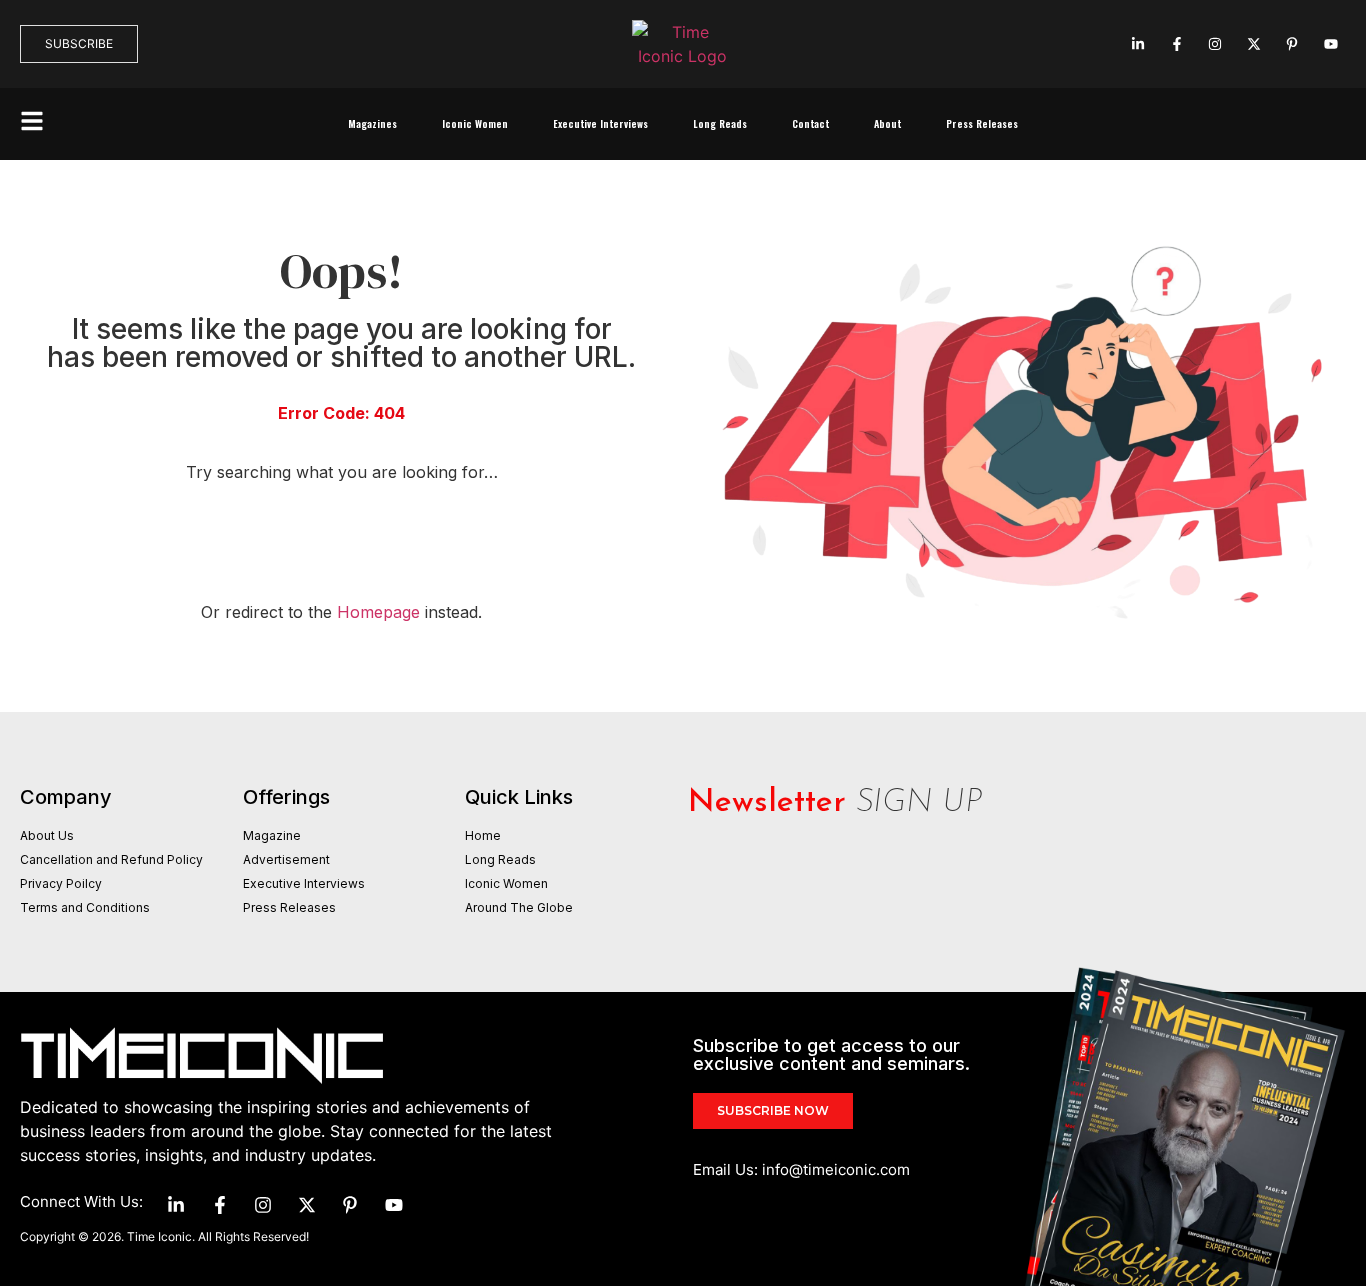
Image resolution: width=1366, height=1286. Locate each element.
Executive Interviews (600, 123)
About (887, 123)
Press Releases (982, 123)
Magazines (372, 123)
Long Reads (720, 123)
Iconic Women (475, 123)
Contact (810, 123)
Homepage (378, 612)
